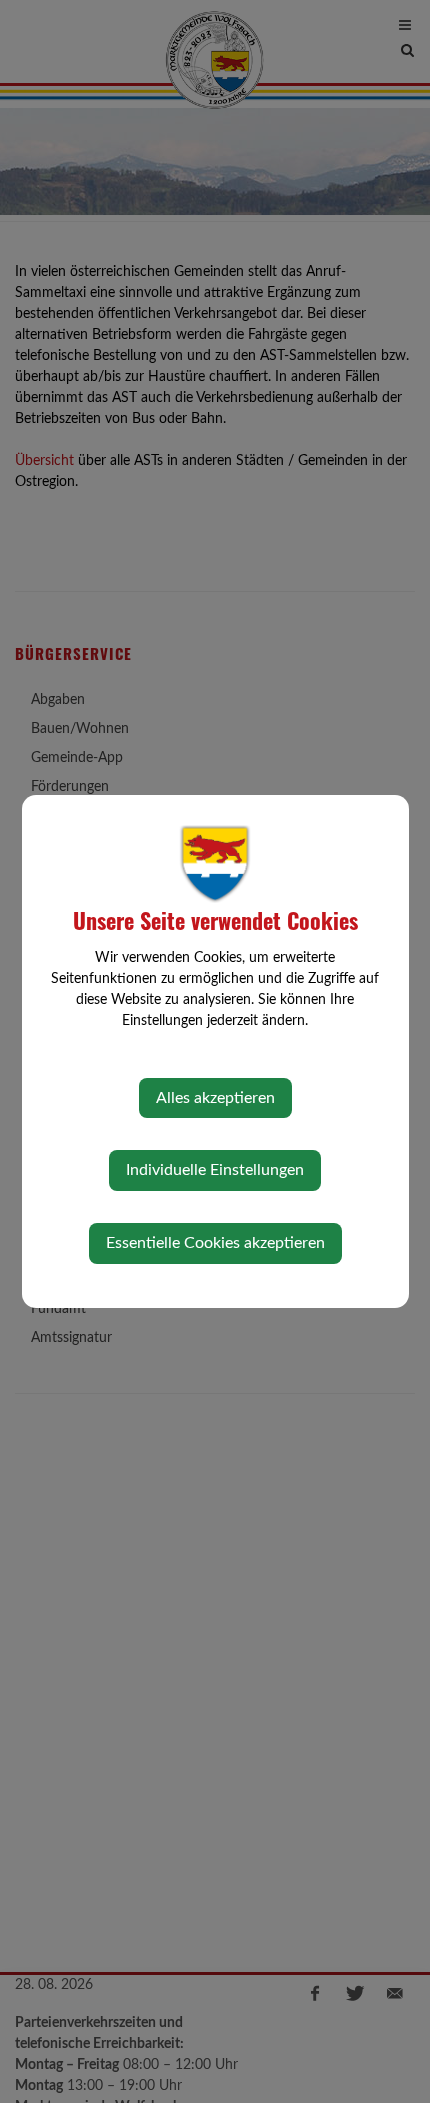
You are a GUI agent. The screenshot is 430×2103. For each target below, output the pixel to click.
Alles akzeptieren (215, 1098)
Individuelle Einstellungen (215, 1170)
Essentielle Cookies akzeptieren (215, 1243)
